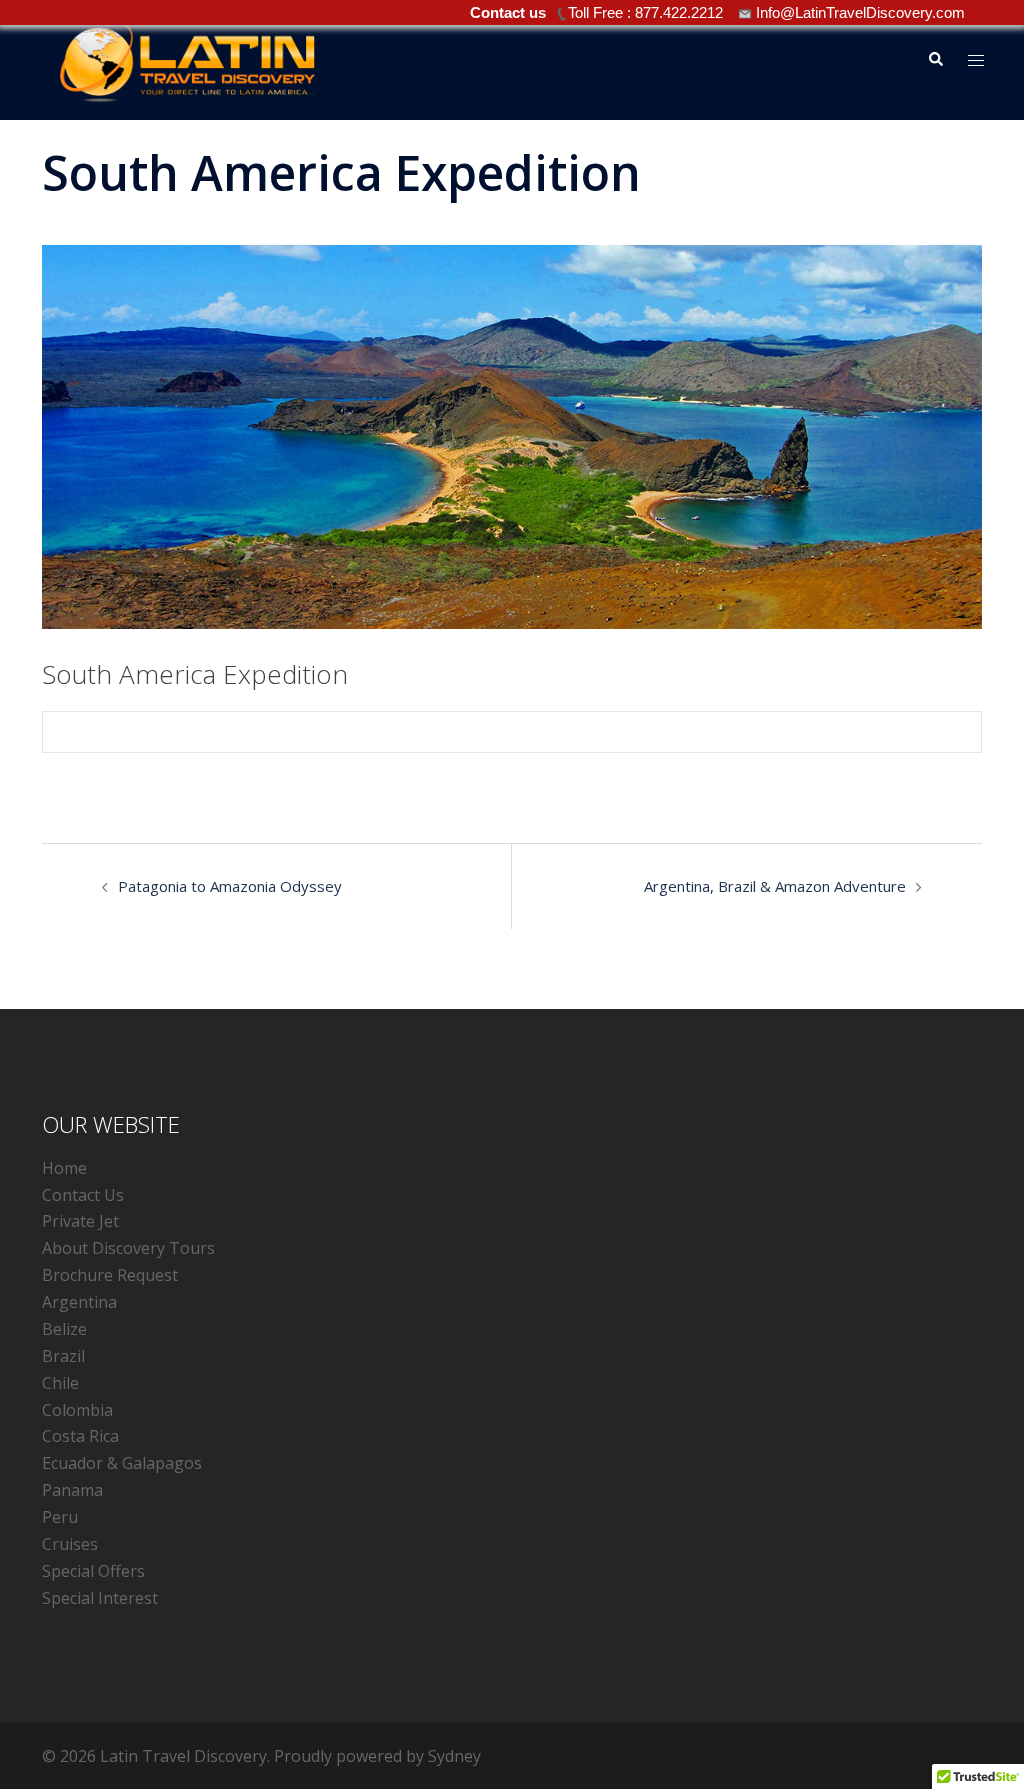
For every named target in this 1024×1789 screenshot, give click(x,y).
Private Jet (80, 1221)
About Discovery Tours (128, 1248)
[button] (935, 60)
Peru (60, 1517)
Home (64, 1168)
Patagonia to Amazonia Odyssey (230, 886)
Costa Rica (80, 1436)
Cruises (70, 1544)
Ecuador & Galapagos (122, 1463)
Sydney (454, 1756)
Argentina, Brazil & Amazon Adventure (775, 886)
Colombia (77, 1410)
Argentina (79, 1302)
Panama (72, 1490)
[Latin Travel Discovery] (187, 58)
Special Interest (100, 1598)
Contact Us (83, 1195)
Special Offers (93, 1571)
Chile (60, 1383)
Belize (64, 1329)
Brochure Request (110, 1275)
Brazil (63, 1356)
